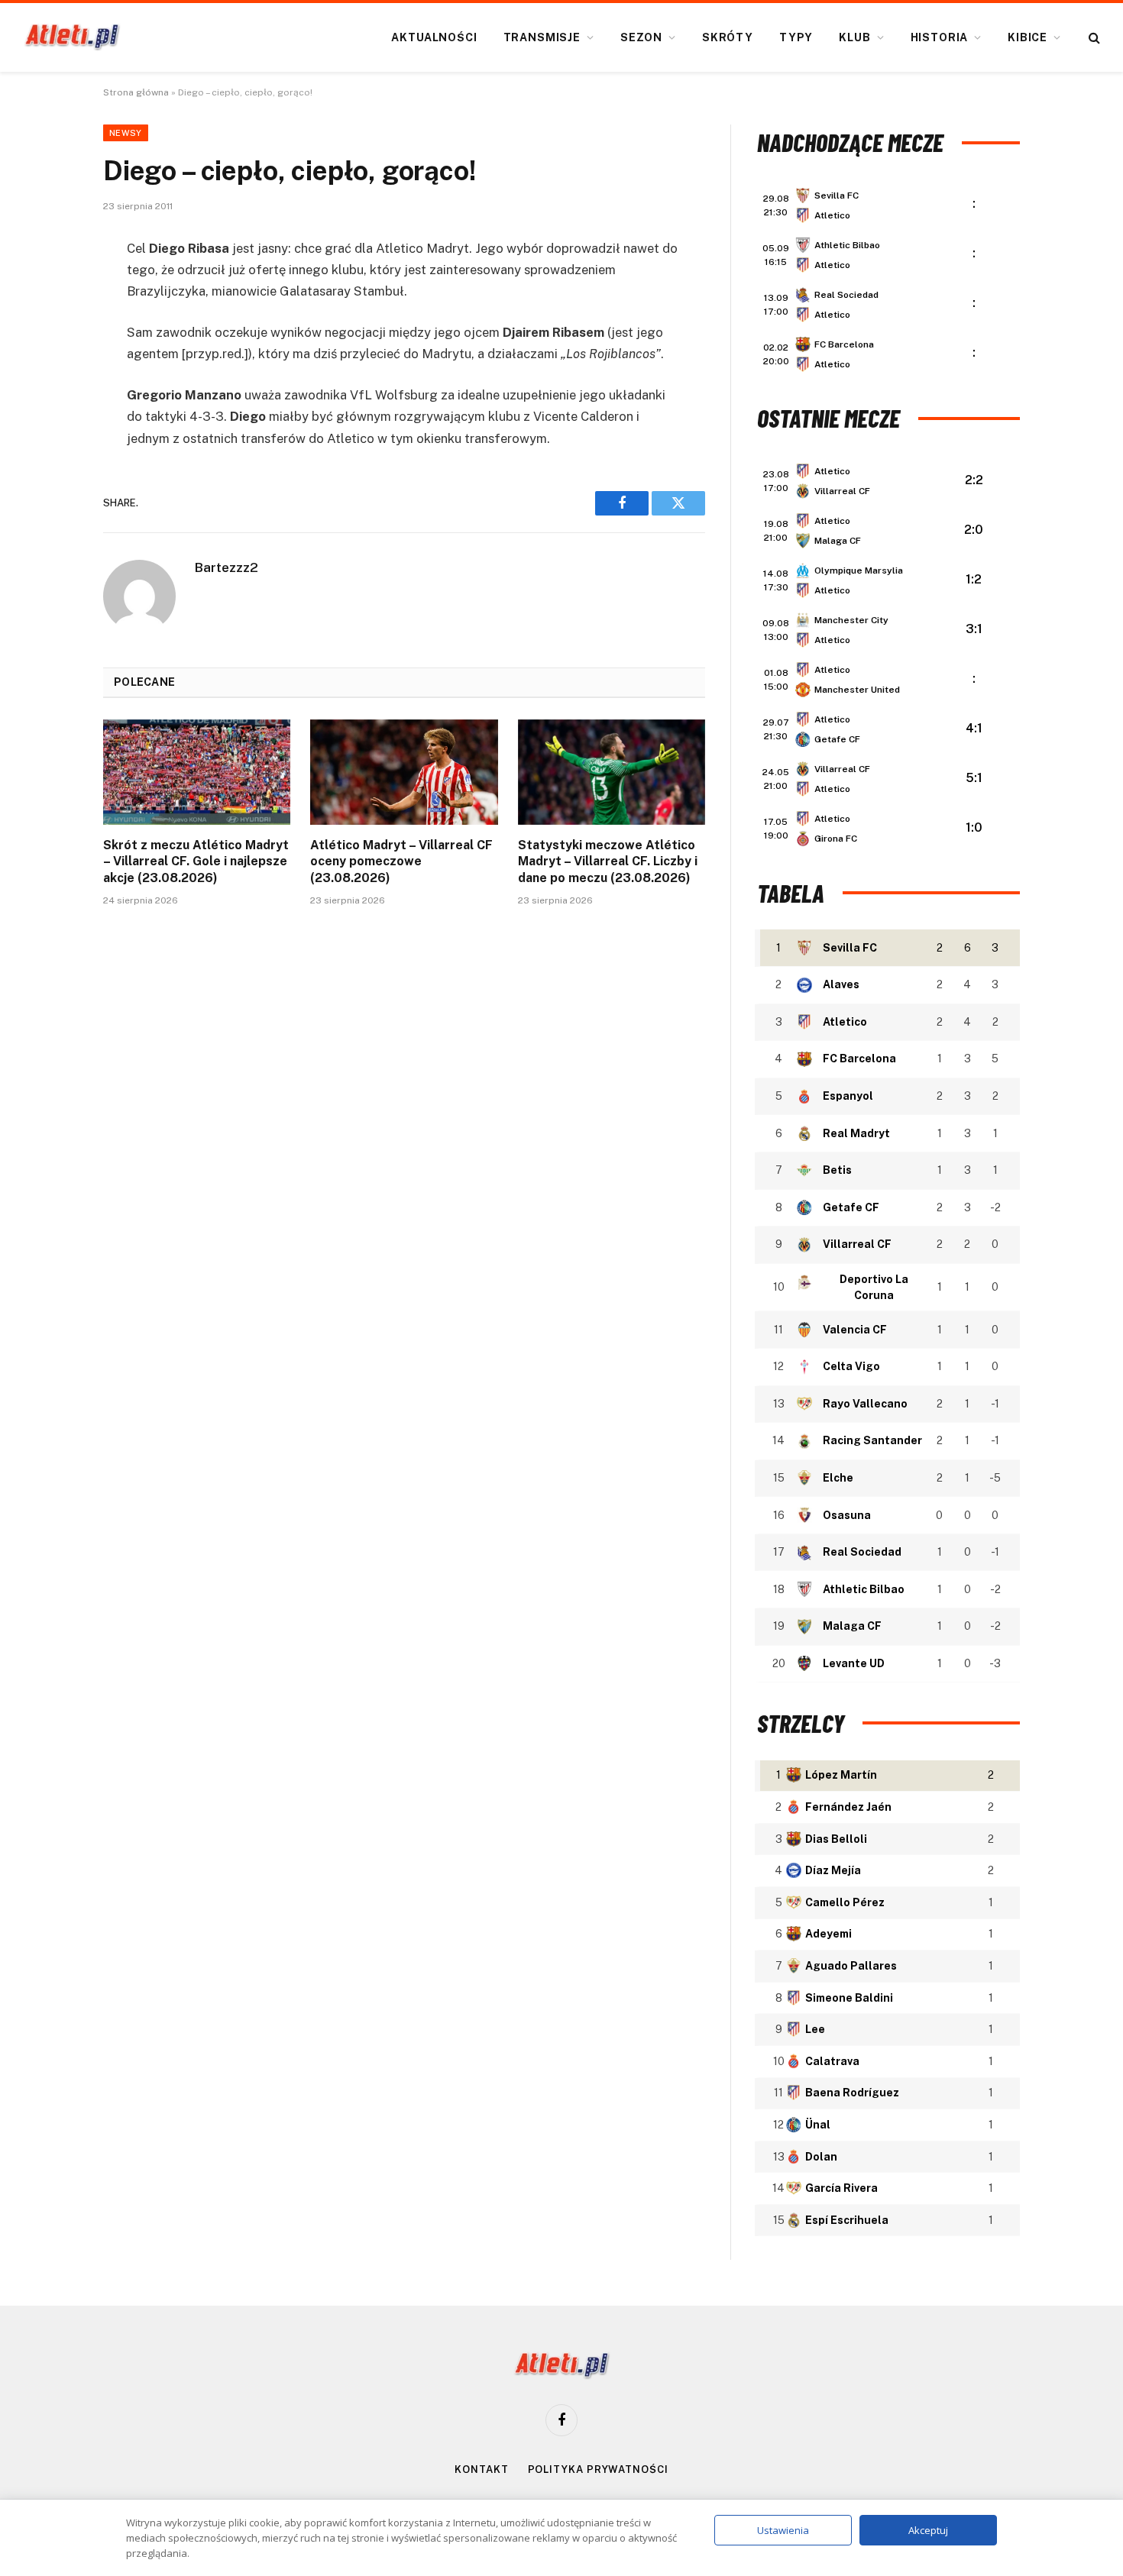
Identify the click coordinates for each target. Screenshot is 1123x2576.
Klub (854, 37)
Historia (940, 37)
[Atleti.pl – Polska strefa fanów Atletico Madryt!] (72, 37)
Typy (796, 37)
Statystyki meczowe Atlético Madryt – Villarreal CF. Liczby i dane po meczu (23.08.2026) (608, 862)
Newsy (126, 133)
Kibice (1028, 37)
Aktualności (434, 37)
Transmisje (542, 37)
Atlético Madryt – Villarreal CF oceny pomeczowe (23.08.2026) (401, 862)
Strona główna (136, 92)
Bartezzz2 (227, 567)
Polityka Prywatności (598, 2469)
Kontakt (481, 2469)
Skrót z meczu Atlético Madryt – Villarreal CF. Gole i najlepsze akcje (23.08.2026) (196, 862)
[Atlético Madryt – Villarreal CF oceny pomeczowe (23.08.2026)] (404, 772)
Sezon (641, 37)
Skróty (728, 37)
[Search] (1093, 38)
